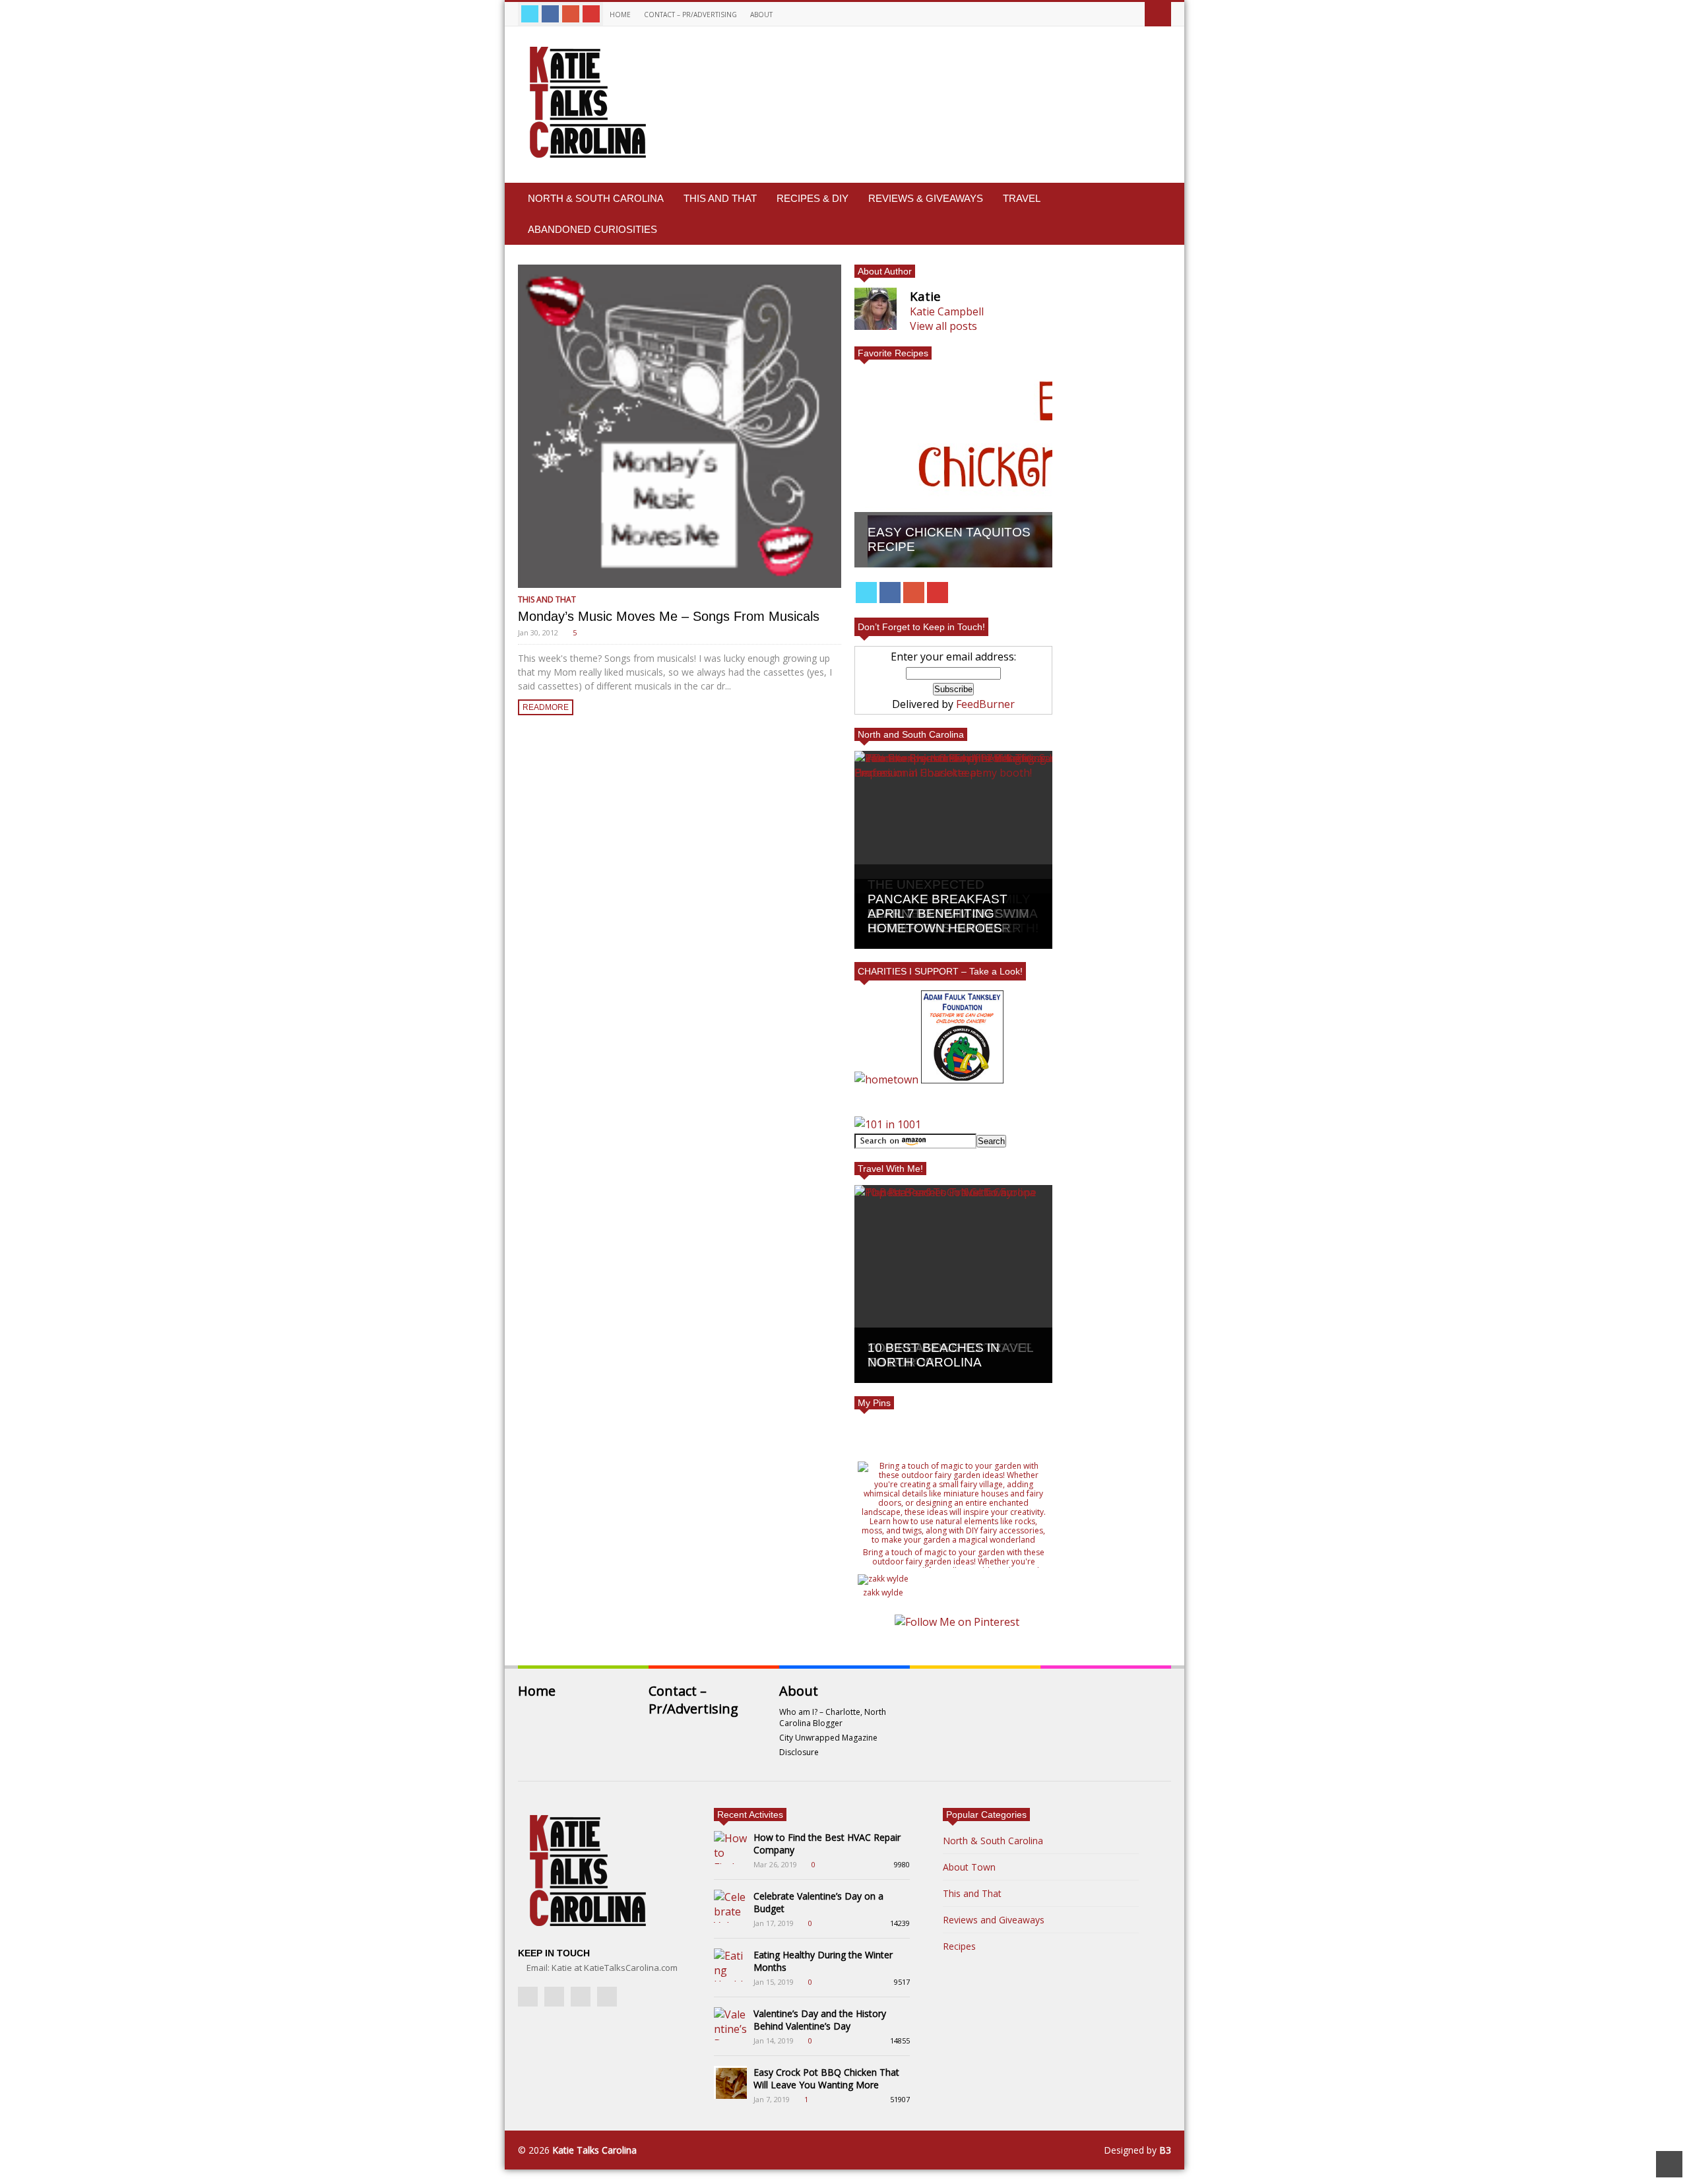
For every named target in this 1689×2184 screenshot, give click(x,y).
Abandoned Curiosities (592, 229)
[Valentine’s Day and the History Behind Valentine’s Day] (730, 2024)
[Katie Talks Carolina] (585, 158)
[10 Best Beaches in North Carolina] (953, 1284)
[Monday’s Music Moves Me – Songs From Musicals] (680, 426)
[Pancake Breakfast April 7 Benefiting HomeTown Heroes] (953, 850)
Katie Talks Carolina (594, 2150)
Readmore (546, 707)
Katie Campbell (947, 311)
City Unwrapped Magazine (828, 1738)
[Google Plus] (571, 14)
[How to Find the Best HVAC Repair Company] (730, 1847)
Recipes (959, 1946)
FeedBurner (985, 704)
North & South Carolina (596, 198)
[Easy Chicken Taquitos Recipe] (953, 468)
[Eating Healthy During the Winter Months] (730, 1965)
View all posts (943, 326)
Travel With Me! (890, 1169)
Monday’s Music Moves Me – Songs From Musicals (669, 616)
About (762, 15)
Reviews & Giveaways (926, 198)
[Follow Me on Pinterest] (957, 1622)
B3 (1165, 2150)
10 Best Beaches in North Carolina (934, 1355)
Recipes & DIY (813, 198)
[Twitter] (530, 14)
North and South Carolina (911, 734)
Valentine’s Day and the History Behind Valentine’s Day (820, 2020)
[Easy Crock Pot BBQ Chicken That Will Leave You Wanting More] (730, 2082)
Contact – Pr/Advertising (690, 15)
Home (620, 15)
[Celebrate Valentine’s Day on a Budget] (730, 1906)
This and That (720, 198)
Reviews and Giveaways (994, 1920)
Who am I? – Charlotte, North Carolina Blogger (833, 1718)
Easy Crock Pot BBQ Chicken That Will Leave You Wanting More (826, 2078)
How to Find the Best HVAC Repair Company (827, 1844)
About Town (969, 1867)
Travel (1022, 198)
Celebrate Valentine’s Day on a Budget (818, 1902)
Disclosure (799, 1752)
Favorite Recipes (893, 353)
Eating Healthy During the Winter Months (823, 1961)
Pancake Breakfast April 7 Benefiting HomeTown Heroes (938, 914)
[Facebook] (550, 14)
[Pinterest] (591, 14)
